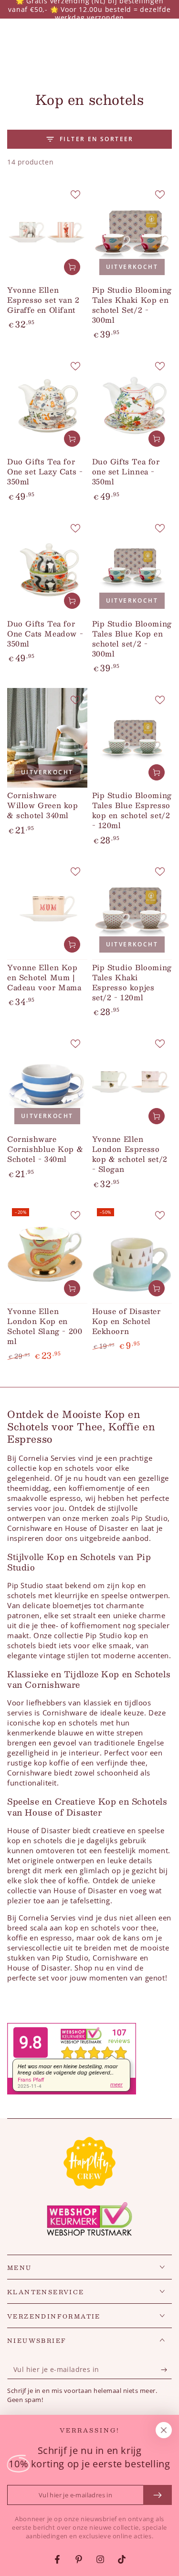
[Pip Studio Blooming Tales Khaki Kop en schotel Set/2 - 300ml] (132, 232)
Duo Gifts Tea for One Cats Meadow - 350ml (45, 633)
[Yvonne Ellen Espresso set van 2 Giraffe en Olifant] (47, 232)
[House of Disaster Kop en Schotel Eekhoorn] (132, 1253)
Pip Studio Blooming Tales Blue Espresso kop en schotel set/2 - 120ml (132, 810)
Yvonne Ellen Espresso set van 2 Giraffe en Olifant (43, 300)
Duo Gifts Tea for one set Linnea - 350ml (126, 471)
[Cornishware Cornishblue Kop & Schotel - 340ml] (47, 1082)
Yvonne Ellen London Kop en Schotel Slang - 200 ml (45, 1326)
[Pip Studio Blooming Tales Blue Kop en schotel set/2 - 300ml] (132, 566)
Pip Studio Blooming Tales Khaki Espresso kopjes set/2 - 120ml (132, 982)
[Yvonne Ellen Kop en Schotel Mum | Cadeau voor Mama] (47, 909)
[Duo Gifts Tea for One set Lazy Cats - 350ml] (47, 404)
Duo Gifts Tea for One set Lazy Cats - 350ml (45, 471)
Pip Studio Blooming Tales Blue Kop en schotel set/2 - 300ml (132, 638)
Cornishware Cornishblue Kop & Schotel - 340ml (45, 1149)
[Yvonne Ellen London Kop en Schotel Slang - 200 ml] (47, 1253)
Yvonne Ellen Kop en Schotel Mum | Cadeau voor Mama (44, 977)
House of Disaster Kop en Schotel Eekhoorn (126, 1321)
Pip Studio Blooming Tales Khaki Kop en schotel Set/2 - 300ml (132, 305)
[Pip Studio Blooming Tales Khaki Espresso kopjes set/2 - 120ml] (132, 909)
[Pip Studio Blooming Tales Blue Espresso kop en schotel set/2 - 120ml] (132, 738)
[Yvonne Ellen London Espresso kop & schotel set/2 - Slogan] (132, 1082)
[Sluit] (164, 2430)
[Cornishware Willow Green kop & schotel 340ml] (47, 738)
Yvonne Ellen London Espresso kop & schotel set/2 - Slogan (130, 1154)
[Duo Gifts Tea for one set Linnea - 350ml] (132, 404)
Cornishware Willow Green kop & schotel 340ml (43, 805)
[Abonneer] (166, 2370)
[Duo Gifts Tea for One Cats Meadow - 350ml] (47, 566)
